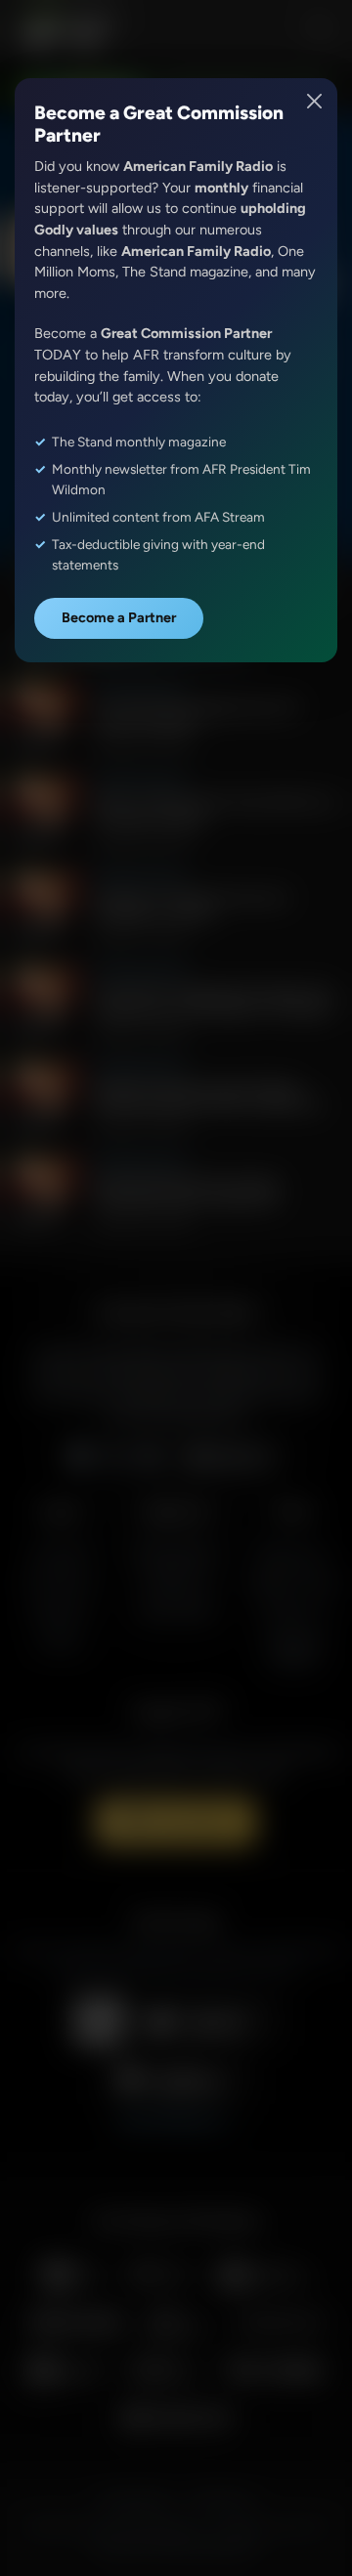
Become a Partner (119, 617)
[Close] (315, 101)
